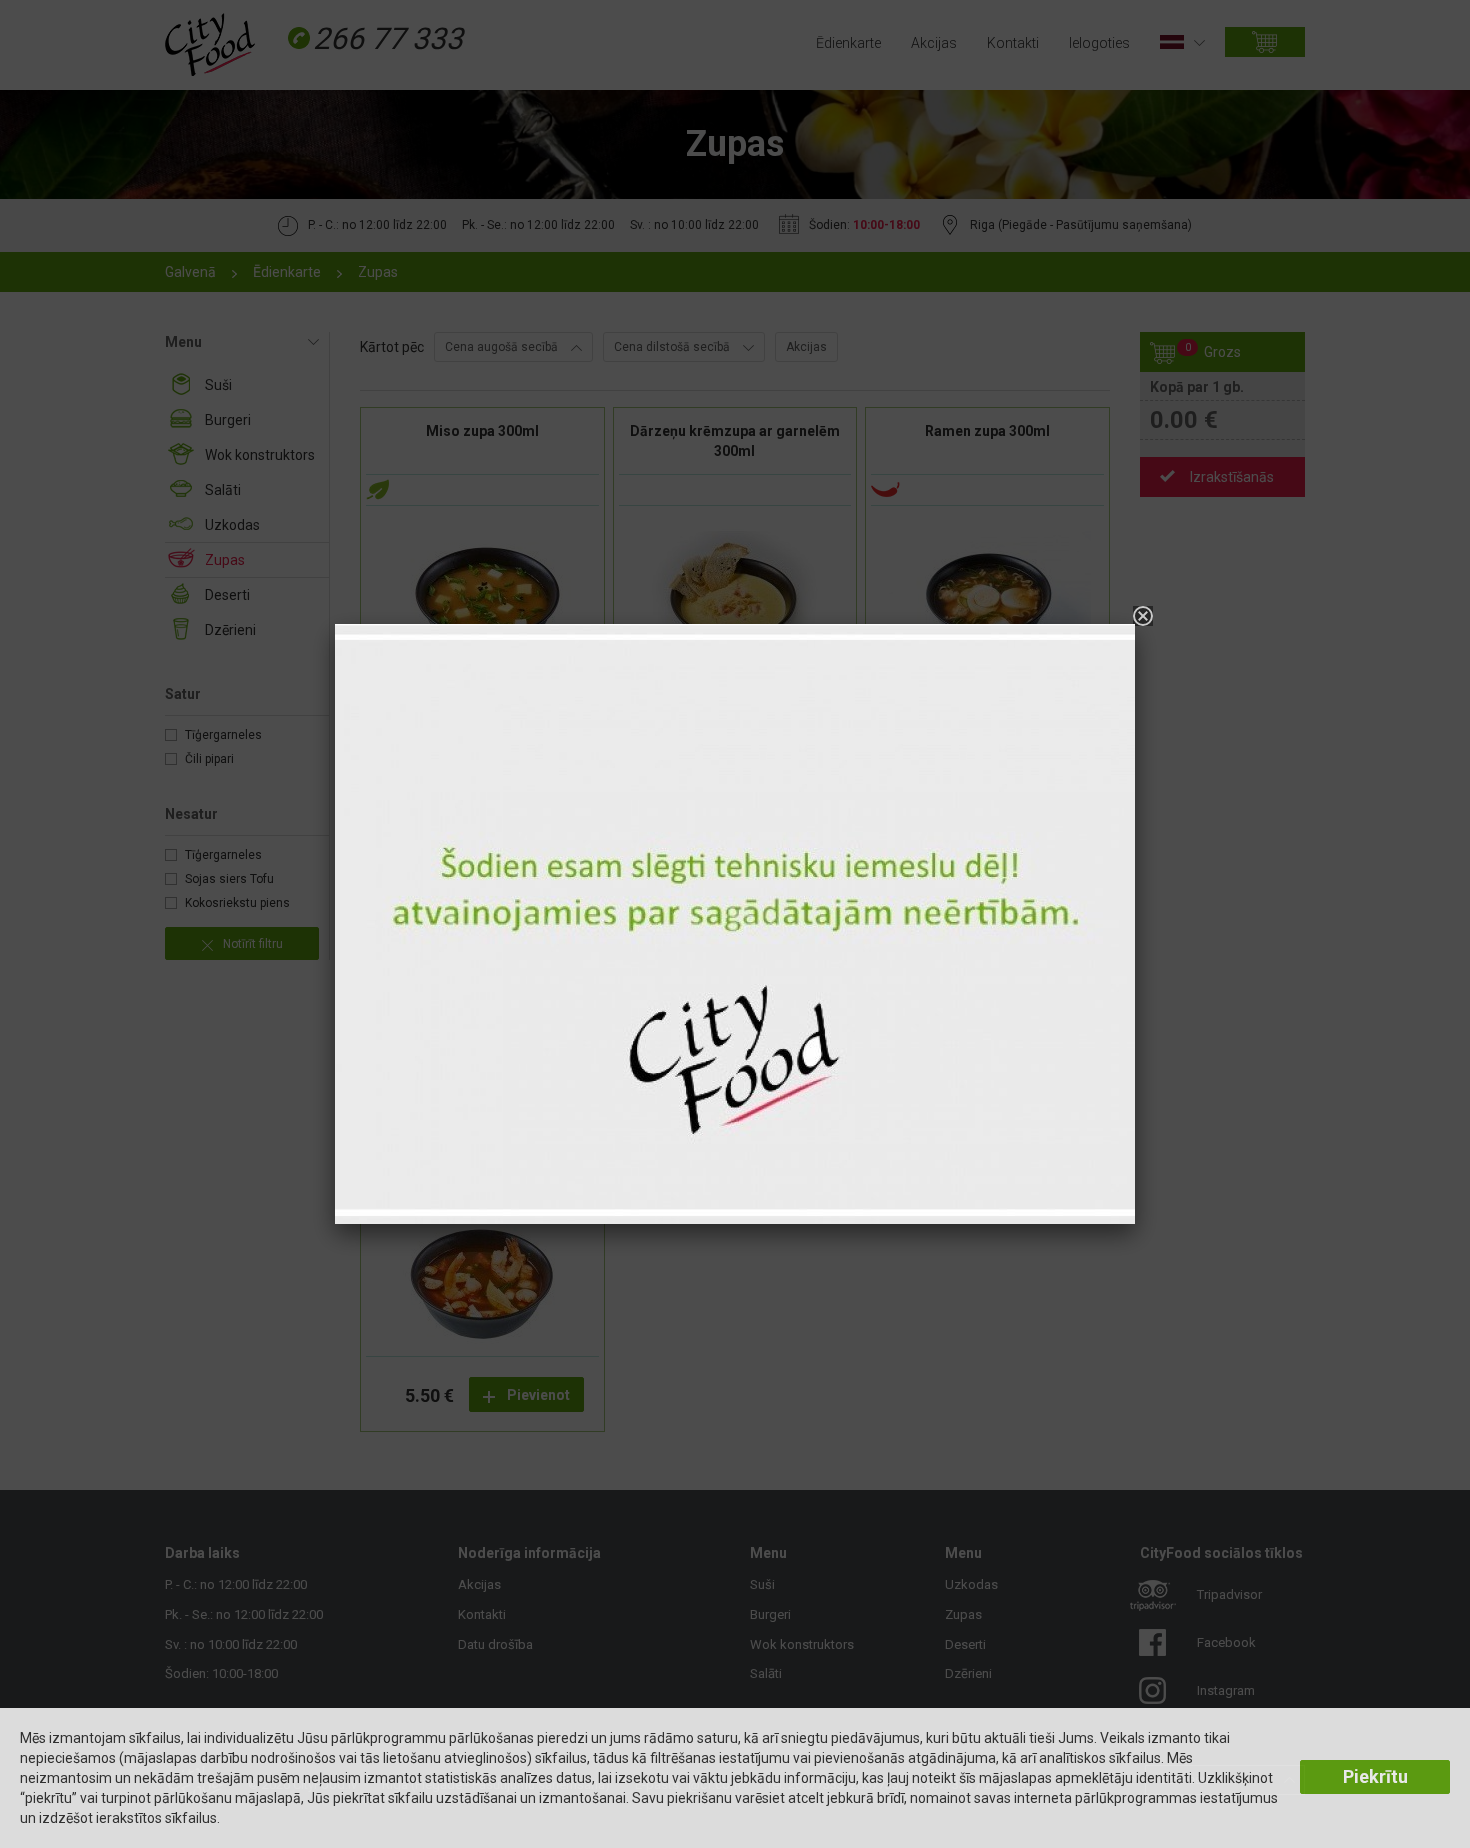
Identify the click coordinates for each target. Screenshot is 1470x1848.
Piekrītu (1375, 1776)
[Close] (1143, 616)
